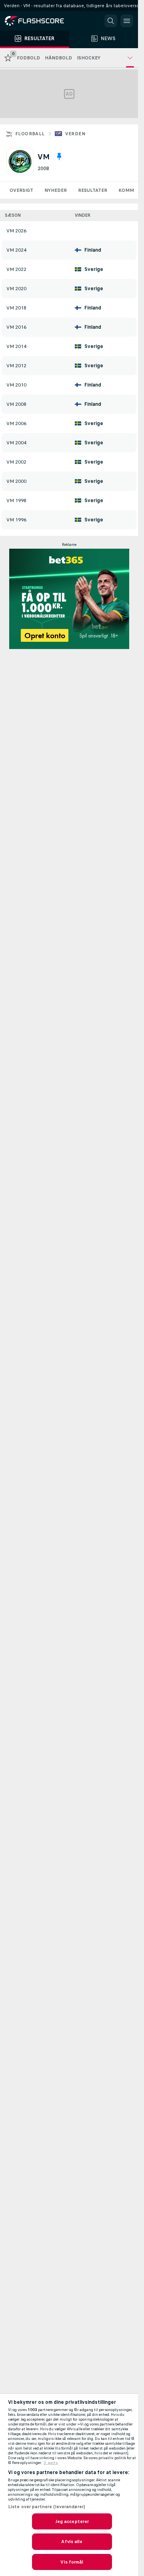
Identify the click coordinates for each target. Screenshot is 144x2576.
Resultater (93, 190)
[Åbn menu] (127, 21)
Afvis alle (72, 2541)
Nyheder (56, 190)
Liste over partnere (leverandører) (47, 2507)
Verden (75, 134)
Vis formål (72, 2562)
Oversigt (21, 190)
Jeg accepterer (72, 2521)
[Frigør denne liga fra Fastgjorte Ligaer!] (59, 157)
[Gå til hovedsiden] (40, 21)
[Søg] (111, 21)
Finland (93, 250)
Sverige (94, 269)
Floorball (30, 134)
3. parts (51, 2463)
